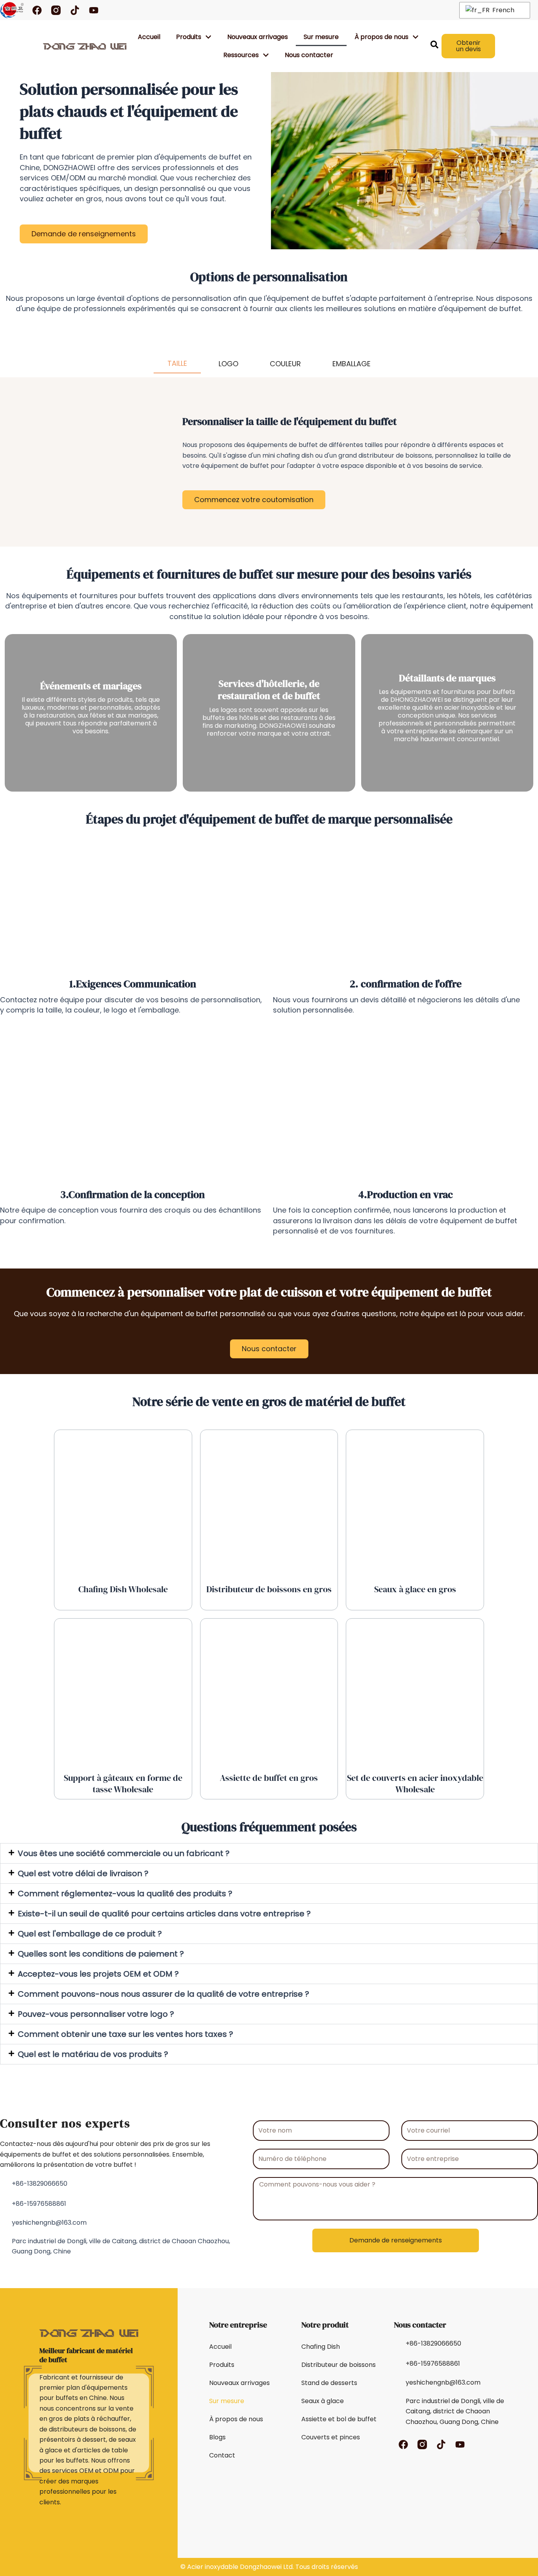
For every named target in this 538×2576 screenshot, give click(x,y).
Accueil (149, 37)
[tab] (177, 354)
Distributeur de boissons (339, 2365)
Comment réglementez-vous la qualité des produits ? (125, 1894)
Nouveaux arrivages (258, 37)
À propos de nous (236, 2419)
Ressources (241, 55)
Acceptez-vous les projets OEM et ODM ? (98, 1974)
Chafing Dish (321, 2347)
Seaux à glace (323, 2401)
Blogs (217, 2437)
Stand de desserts (329, 2383)
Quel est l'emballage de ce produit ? (90, 1934)
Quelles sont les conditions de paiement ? (101, 1954)
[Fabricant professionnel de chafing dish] (12, 10)
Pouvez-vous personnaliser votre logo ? (96, 2014)
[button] (269, 1853)
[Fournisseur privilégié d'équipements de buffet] (85, 46)
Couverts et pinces (331, 2437)
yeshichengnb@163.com (49, 2223)
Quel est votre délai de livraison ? (83, 1873)
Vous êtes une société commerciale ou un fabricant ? (124, 1853)
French (503, 10)
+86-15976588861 (39, 2204)
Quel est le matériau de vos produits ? (93, 2054)
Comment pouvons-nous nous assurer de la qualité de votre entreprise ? (163, 1994)
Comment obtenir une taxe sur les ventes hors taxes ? (125, 2034)
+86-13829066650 (40, 2184)
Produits (189, 37)
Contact (222, 2455)
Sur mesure (321, 37)
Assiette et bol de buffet (339, 2419)
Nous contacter (309, 55)
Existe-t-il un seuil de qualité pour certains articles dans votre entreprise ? (164, 1914)
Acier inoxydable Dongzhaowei (234, 2567)
